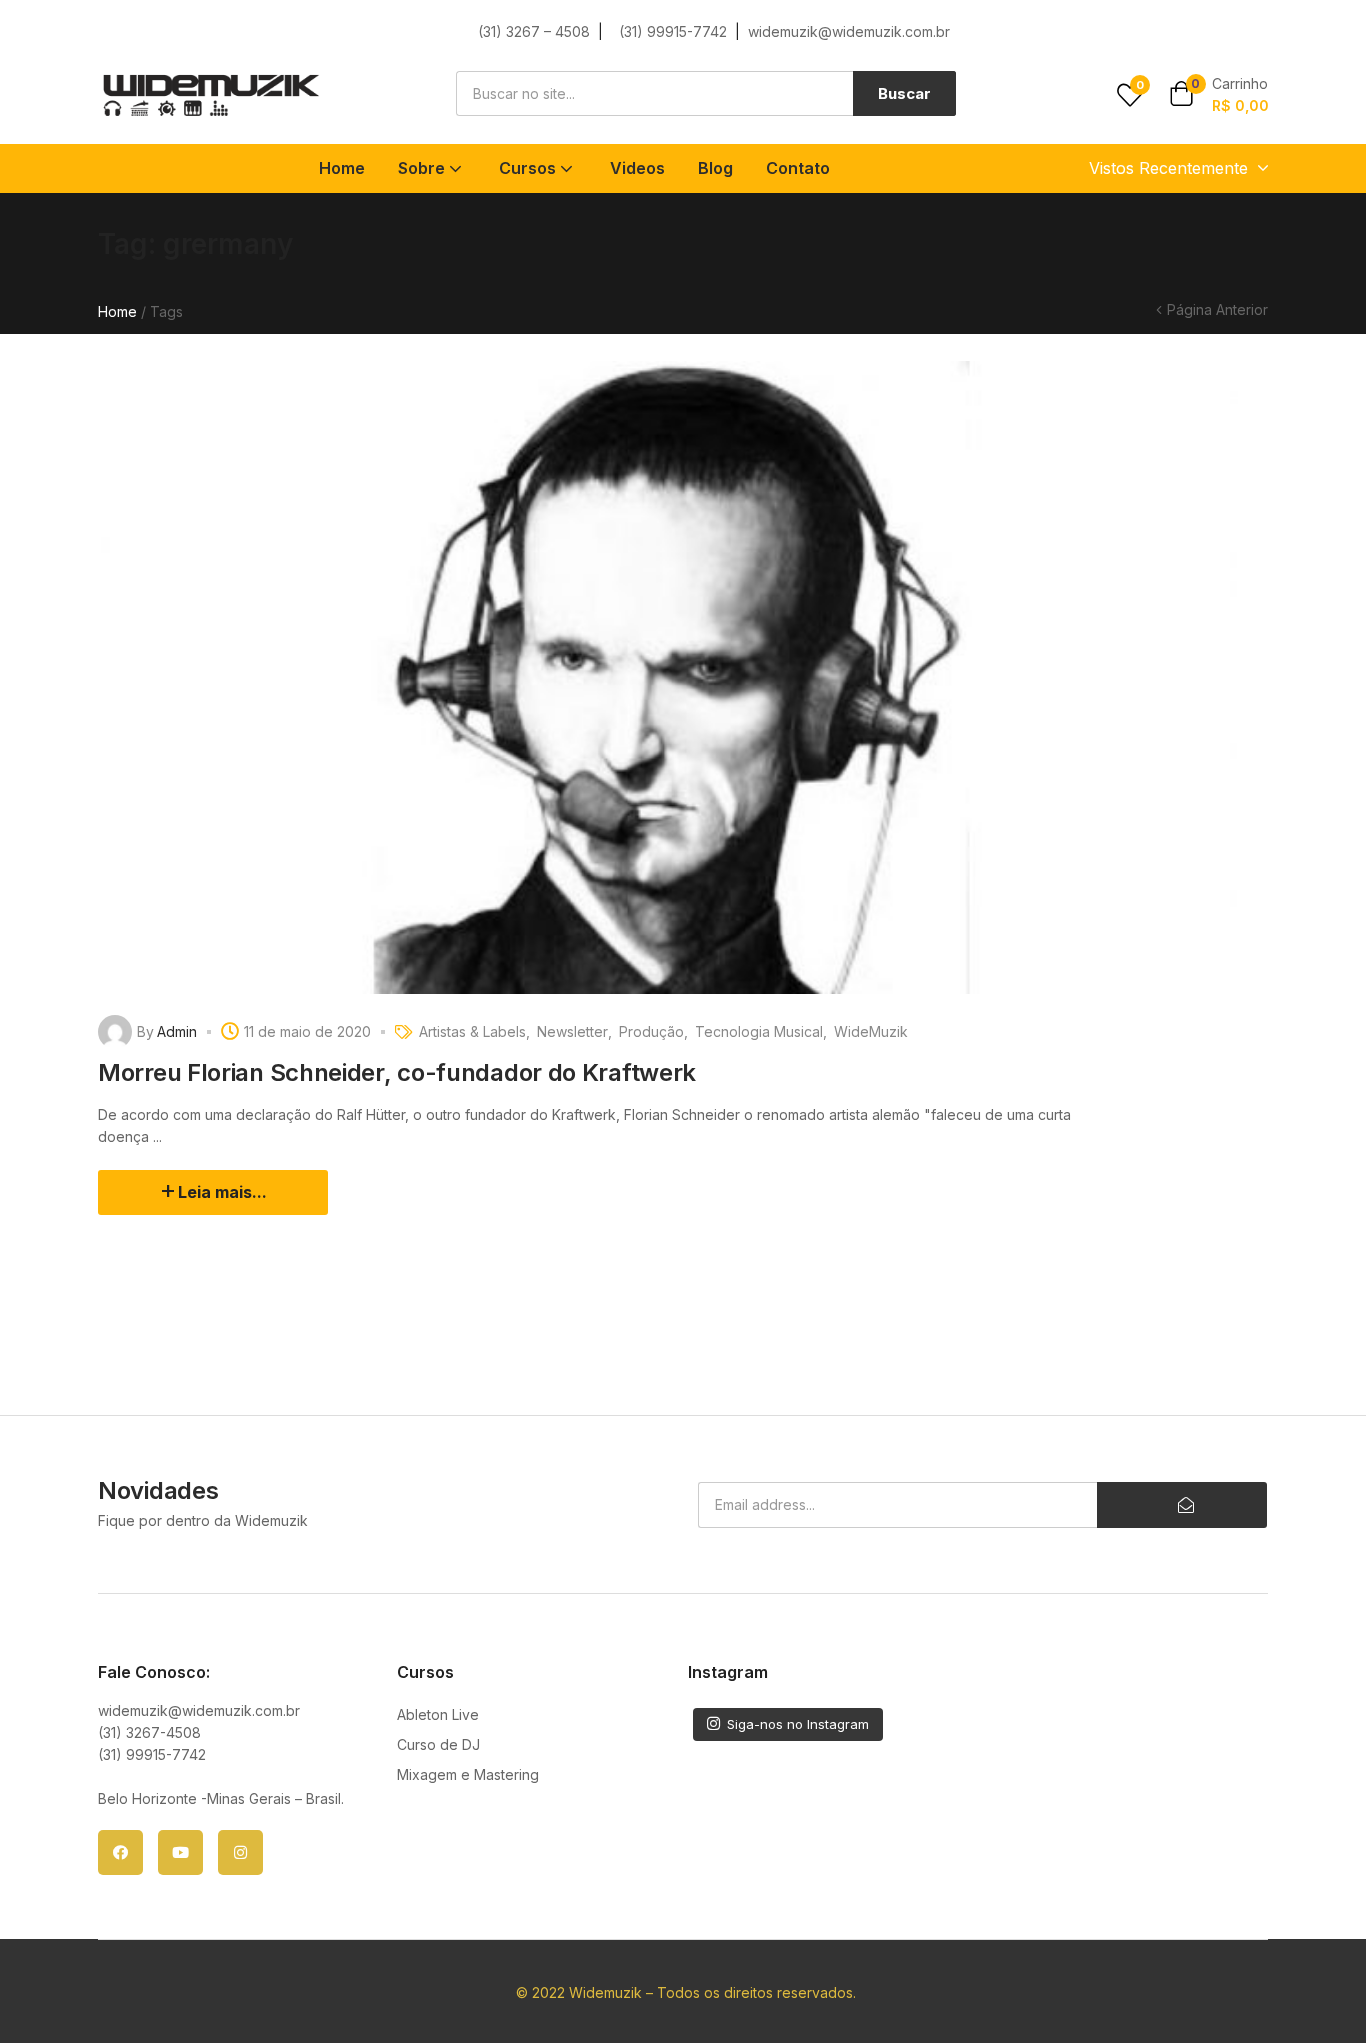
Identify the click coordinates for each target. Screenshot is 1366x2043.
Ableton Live (438, 1714)
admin (177, 1031)
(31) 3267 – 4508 (534, 31)
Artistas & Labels (472, 1031)
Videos (637, 168)
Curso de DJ (438, 1744)
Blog (715, 168)
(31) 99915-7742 (675, 31)
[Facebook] (120, 1852)
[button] (1219, 95)
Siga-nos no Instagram (798, 1724)
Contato (798, 168)
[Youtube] (180, 1852)
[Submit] (1182, 1505)
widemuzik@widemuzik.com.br (849, 31)
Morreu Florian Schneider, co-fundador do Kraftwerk (397, 1072)
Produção (651, 1031)
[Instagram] (240, 1852)
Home (342, 168)
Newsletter (572, 1031)
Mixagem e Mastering (468, 1774)
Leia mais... (222, 1192)
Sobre (423, 168)
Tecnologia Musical (759, 1031)
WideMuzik (871, 1031)
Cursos (529, 168)
